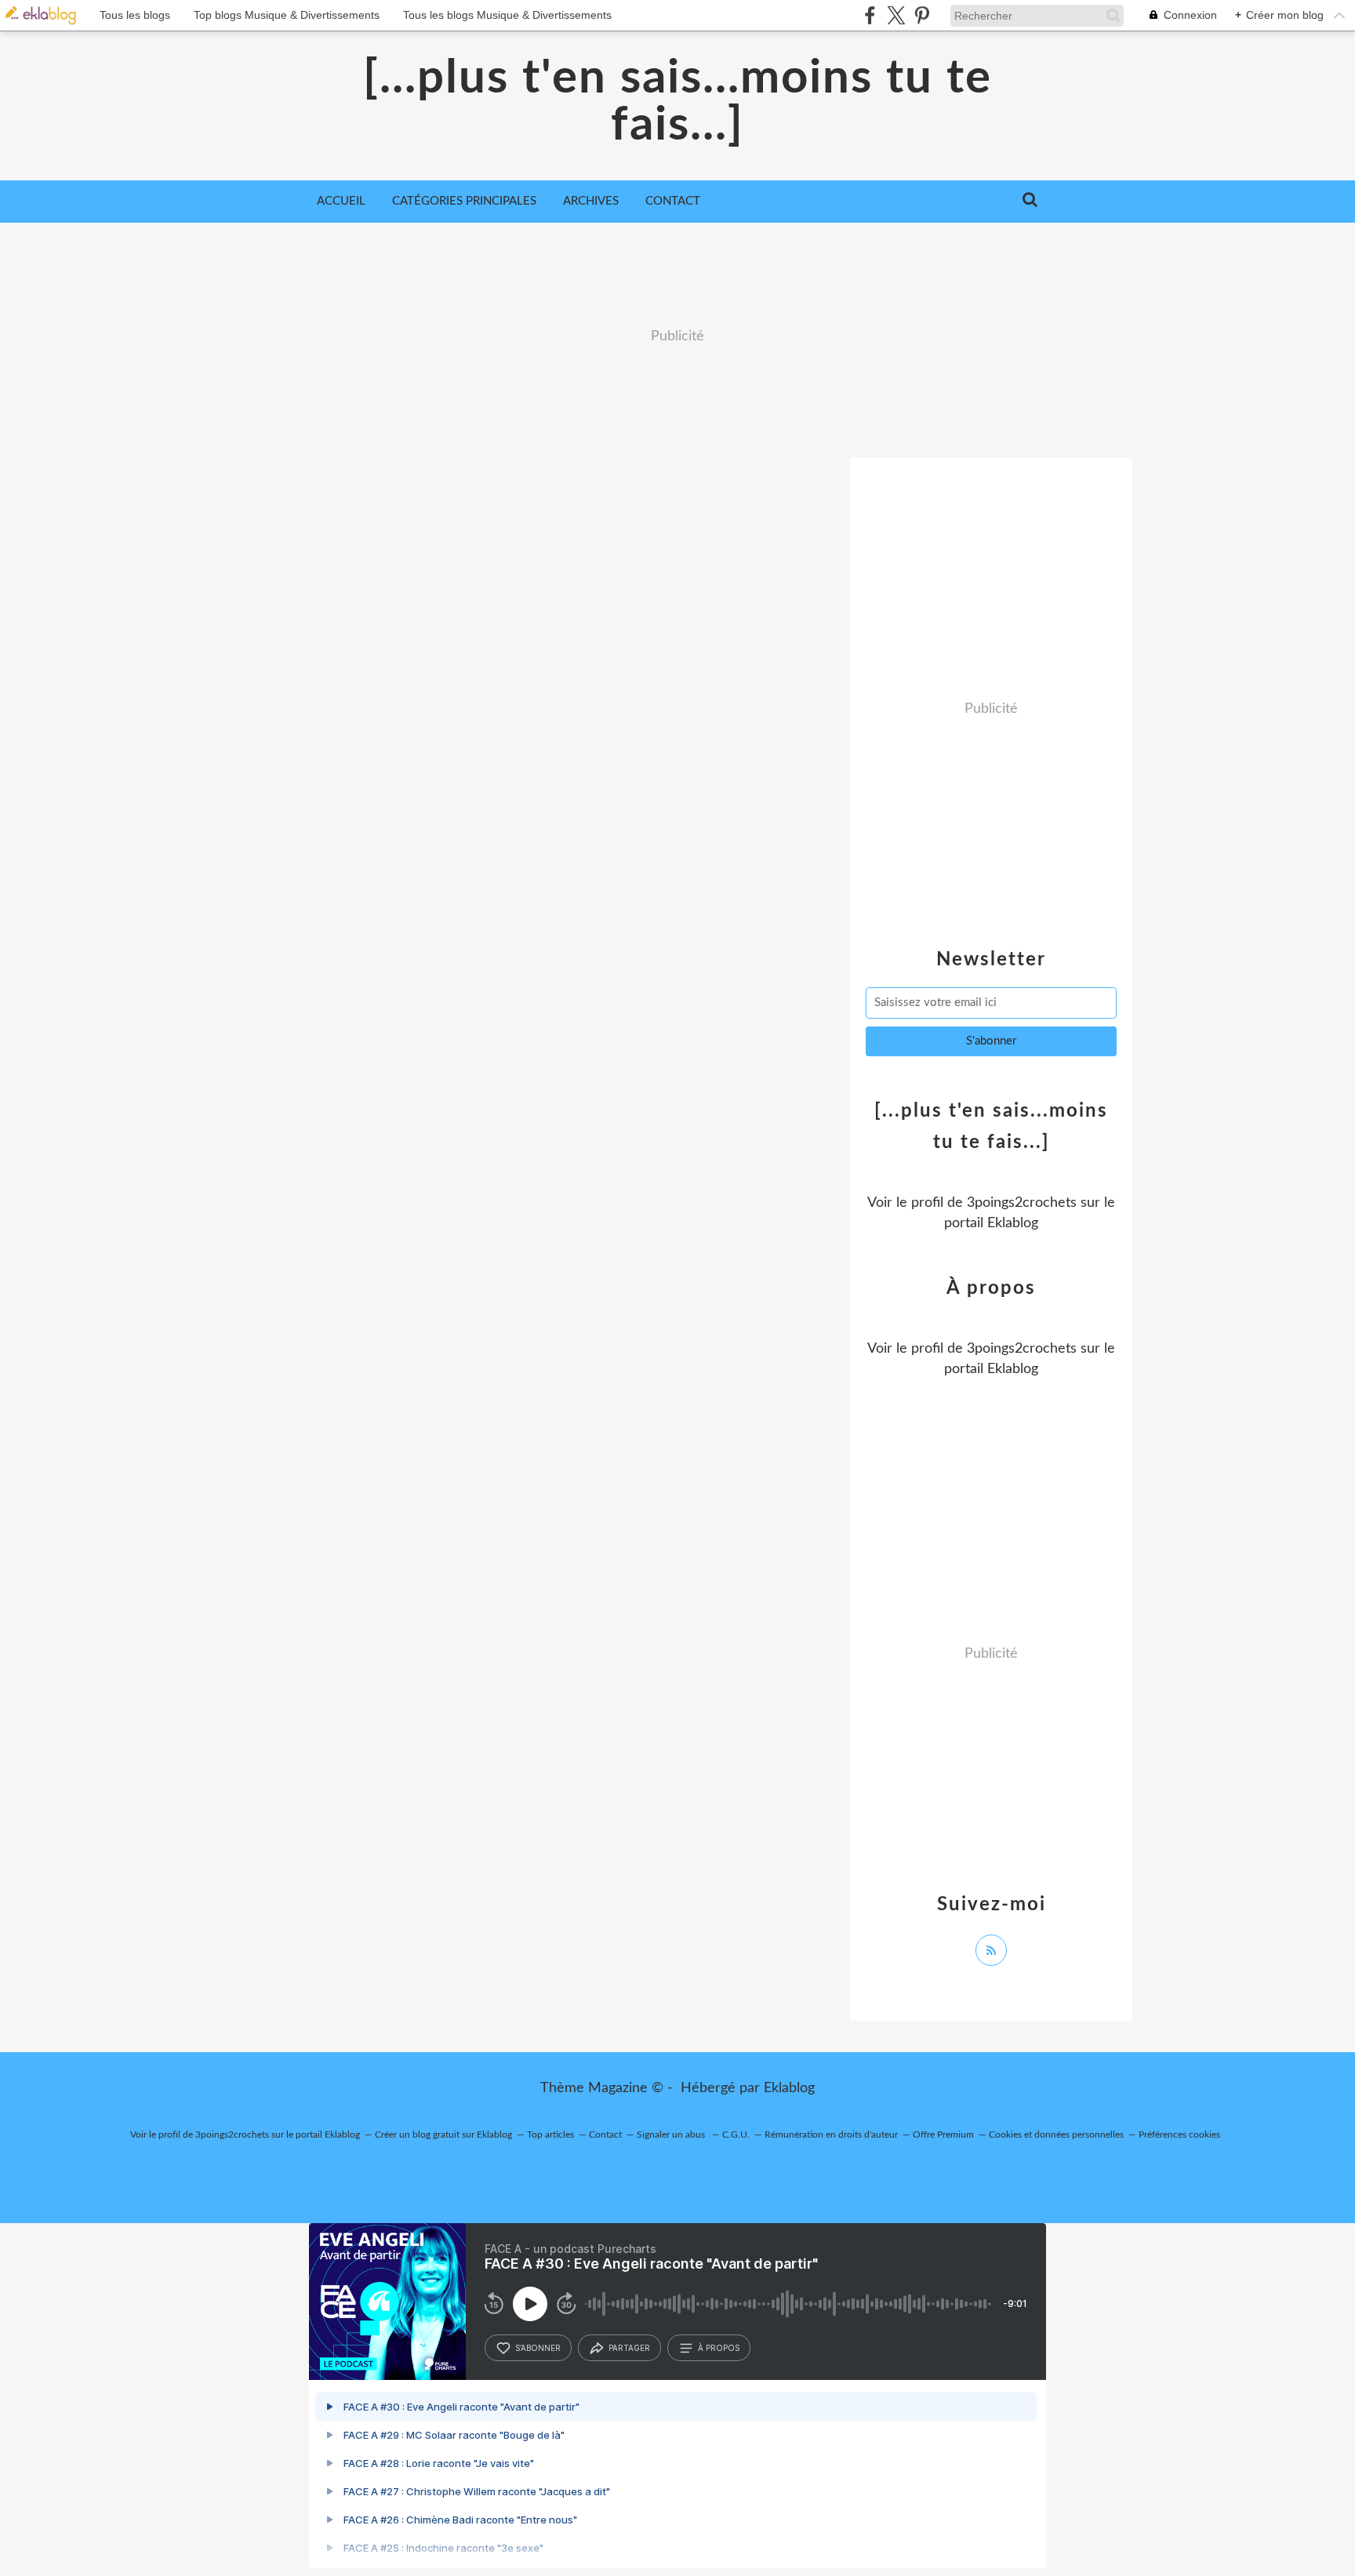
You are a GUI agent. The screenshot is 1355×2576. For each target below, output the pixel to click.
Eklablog (789, 2088)
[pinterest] (922, 15)
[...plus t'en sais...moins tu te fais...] (677, 102)
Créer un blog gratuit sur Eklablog (443, 2135)
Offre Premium (943, 2135)
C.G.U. (736, 2135)
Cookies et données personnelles (1056, 2135)
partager (629, 2348)
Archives (591, 201)
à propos (719, 2348)
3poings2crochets (1022, 1203)
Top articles (550, 2135)
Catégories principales (464, 201)
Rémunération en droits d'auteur (831, 2135)
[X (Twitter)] (896, 15)
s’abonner (538, 2348)
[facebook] (870, 15)
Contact (673, 201)
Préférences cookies (1179, 2135)
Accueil (341, 201)
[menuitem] (341, 202)
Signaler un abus (672, 2135)
